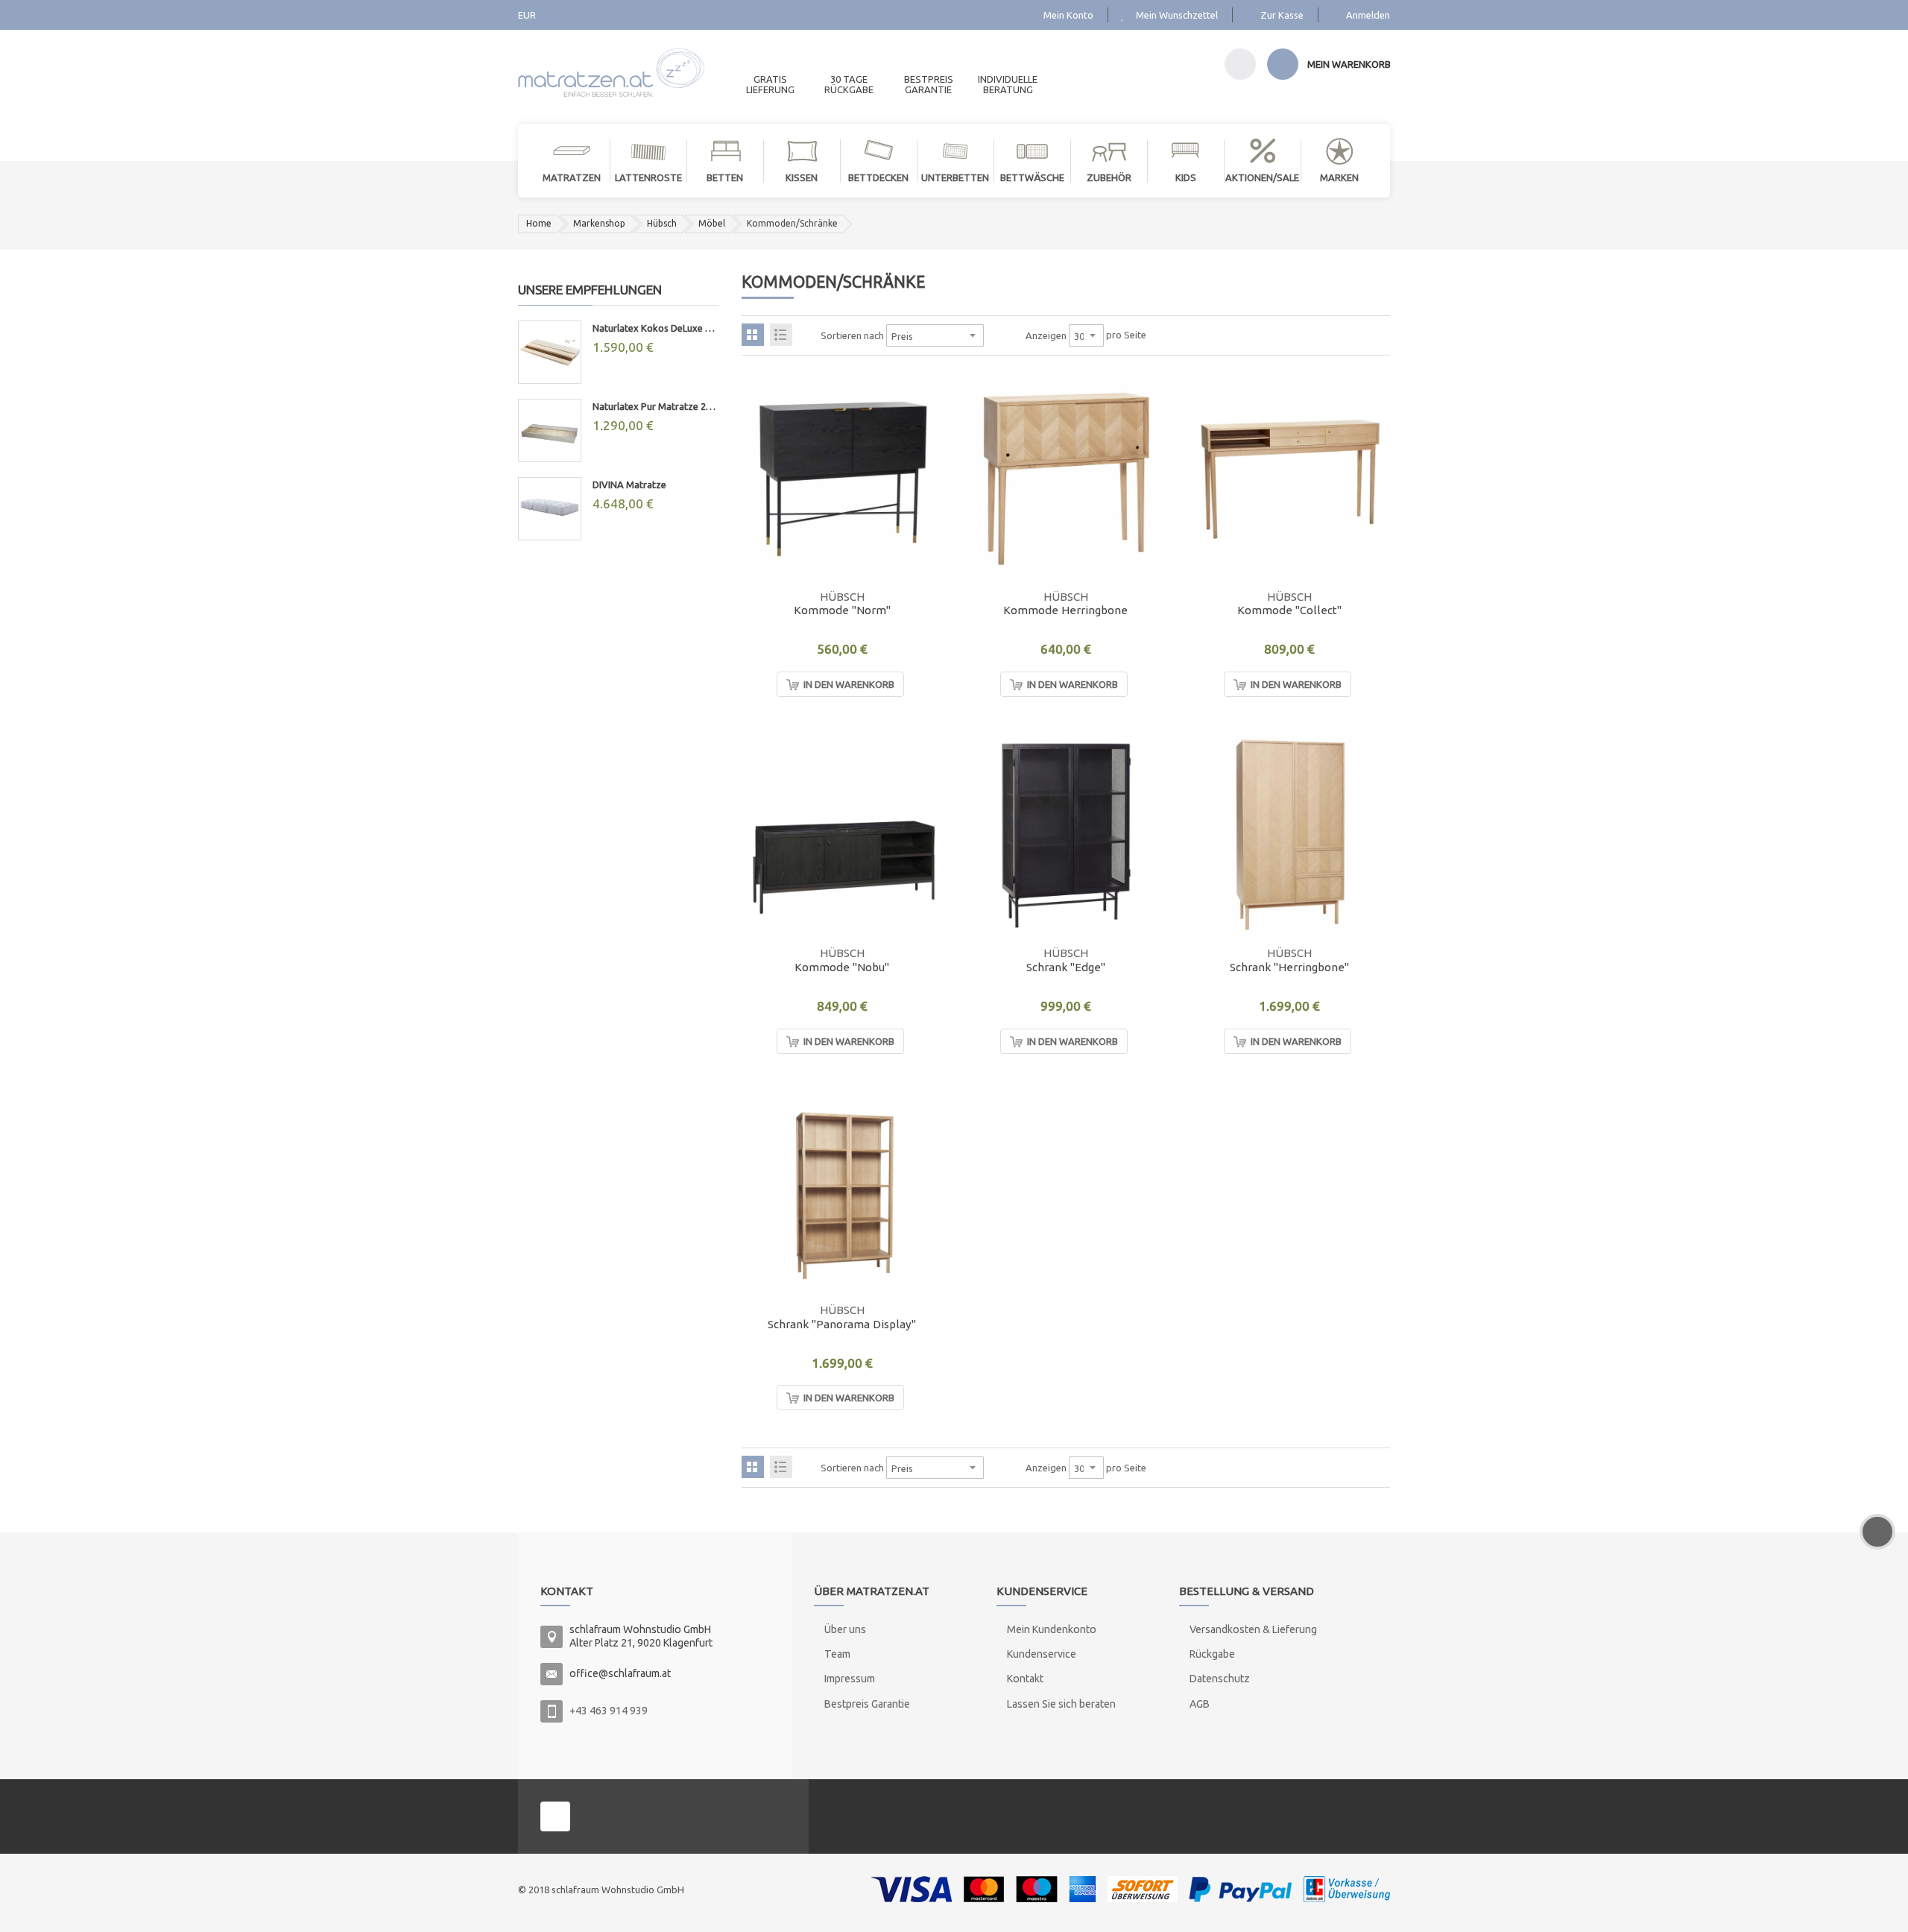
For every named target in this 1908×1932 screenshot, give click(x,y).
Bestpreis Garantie (867, 1704)
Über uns (845, 1629)
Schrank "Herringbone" (1289, 967)
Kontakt (1025, 1679)
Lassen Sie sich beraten (1061, 1704)
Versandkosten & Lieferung (1253, 1629)
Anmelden (1368, 15)
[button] (922, 525)
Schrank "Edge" (1066, 967)
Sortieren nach (852, 335)
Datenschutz (1220, 1679)
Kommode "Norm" (842, 610)
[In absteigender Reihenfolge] (994, 335)
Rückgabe (1212, 1654)
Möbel (712, 223)
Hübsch (662, 223)
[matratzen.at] (611, 67)
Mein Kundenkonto (1052, 1629)
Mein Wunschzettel (1177, 15)
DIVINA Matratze (629, 484)
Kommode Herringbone (1065, 610)
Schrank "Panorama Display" (842, 1324)
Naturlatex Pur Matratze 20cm (656, 406)
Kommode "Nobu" (842, 967)
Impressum (850, 1679)
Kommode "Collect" (1289, 610)
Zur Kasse (1282, 15)
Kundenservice (1042, 1654)
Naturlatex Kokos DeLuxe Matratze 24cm (656, 328)
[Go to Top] (1877, 1532)
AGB (1200, 1704)
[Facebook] (555, 1816)
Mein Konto (1068, 15)
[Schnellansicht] (922, 559)
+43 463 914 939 (609, 1711)
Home (539, 223)
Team (837, 1654)
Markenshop (599, 223)
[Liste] (781, 335)
